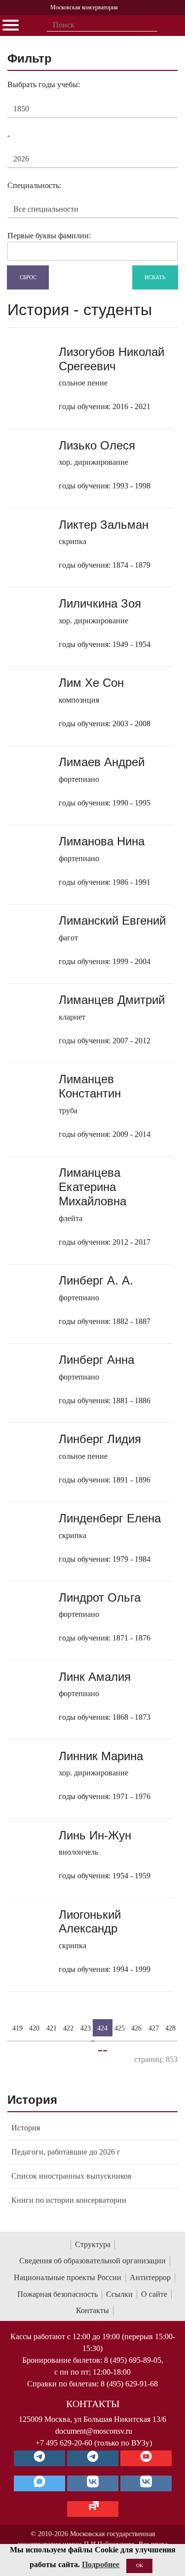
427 (154, 2028)
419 (18, 2028)
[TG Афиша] (93, 2458)
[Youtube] (146, 2458)
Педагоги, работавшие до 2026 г (66, 2152)
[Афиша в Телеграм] (93, 2509)
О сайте (154, 2294)
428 (170, 2028)
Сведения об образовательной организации (92, 2261)
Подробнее (101, 2564)
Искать (155, 277)
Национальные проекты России (68, 2277)
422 (68, 2028)
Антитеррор (150, 2277)
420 (34, 2028)
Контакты (92, 2310)
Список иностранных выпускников (72, 2176)
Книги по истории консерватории (69, 2200)
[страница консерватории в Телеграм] (39, 2458)
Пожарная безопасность (57, 2294)
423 (86, 2028)
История (26, 2128)
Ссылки (119, 2294)
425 (120, 2028)
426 (136, 2028)
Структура (93, 2244)
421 (52, 2028)
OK (140, 2565)
